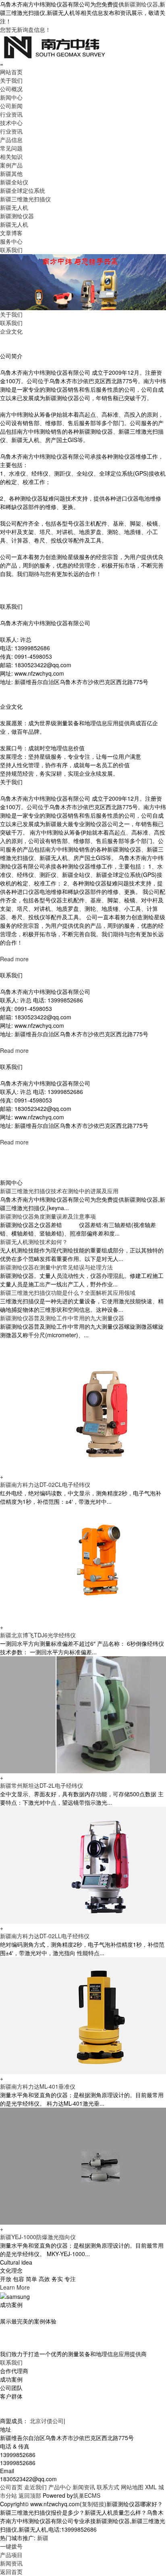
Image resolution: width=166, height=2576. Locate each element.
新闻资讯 (84, 2487)
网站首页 (11, 72)
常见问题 (11, 148)
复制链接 (93, 2504)
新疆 (43, 2538)
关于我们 (11, 80)
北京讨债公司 (47, 2421)
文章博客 (11, 233)
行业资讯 (11, 114)
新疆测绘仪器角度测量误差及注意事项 (48, 1216)
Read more (14, 959)
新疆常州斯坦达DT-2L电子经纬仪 (41, 1785)
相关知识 (11, 157)
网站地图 (132, 2487)
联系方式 (108, 2487)
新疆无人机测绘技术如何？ (34, 1242)
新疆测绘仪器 (141, 4)
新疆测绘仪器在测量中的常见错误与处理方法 (56, 1267)
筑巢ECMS (87, 2495)
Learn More (15, 2287)
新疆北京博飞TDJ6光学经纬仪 (38, 1635)
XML (151, 2487)
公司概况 (11, 89)
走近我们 (35, 2487)
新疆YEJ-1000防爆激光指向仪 (38, 2237)
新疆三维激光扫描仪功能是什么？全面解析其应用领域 (68, 1292)
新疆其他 (11, 173)
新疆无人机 (14, 207)
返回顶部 (30, 2495)
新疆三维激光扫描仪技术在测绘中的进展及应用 (59, 1191)
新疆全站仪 (14, 182)
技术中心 (11, 123)
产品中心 (60, 2487)
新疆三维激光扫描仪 (25, 199)
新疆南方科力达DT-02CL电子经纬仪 (45, 1484)
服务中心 (11, 241)
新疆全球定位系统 (23, 190)
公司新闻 (11, 106)
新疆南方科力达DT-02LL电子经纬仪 (45, 1936)
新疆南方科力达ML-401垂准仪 (38, 2086)
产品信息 (11, 140)
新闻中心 (11, 97)
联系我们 (11, 250)
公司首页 (11, 2487)
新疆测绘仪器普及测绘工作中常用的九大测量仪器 (62, 1318)
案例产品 (11, 165)
